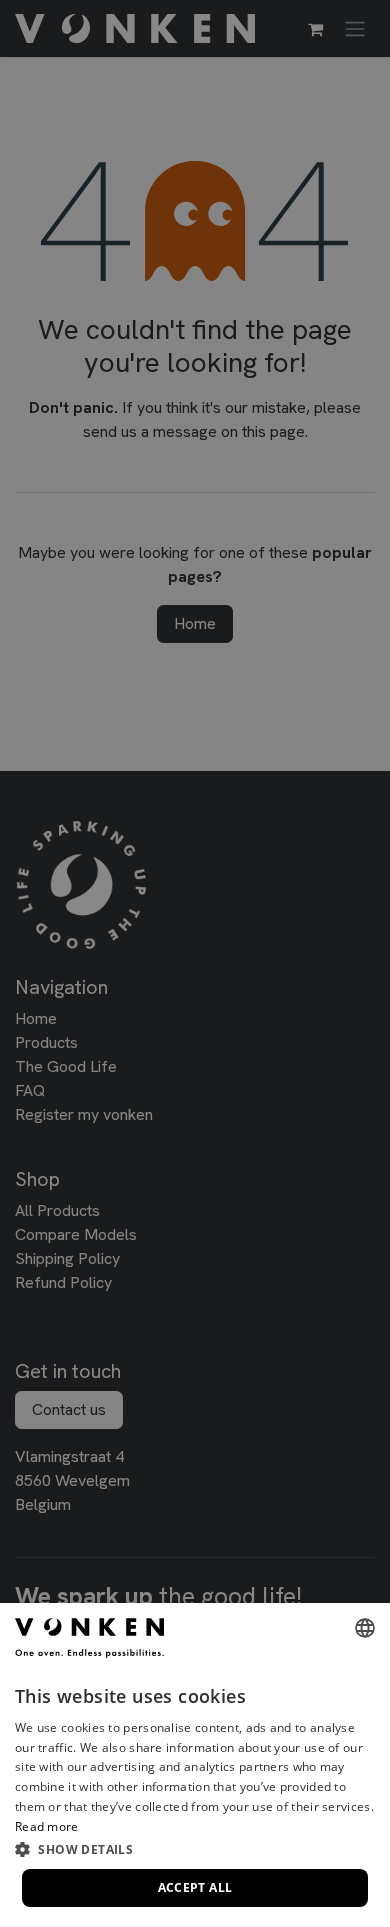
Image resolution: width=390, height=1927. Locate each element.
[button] (195, 1849)
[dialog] (195, 1765)
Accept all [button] (195, 1887)
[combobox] (365, 1628)
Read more (47, 1826)
